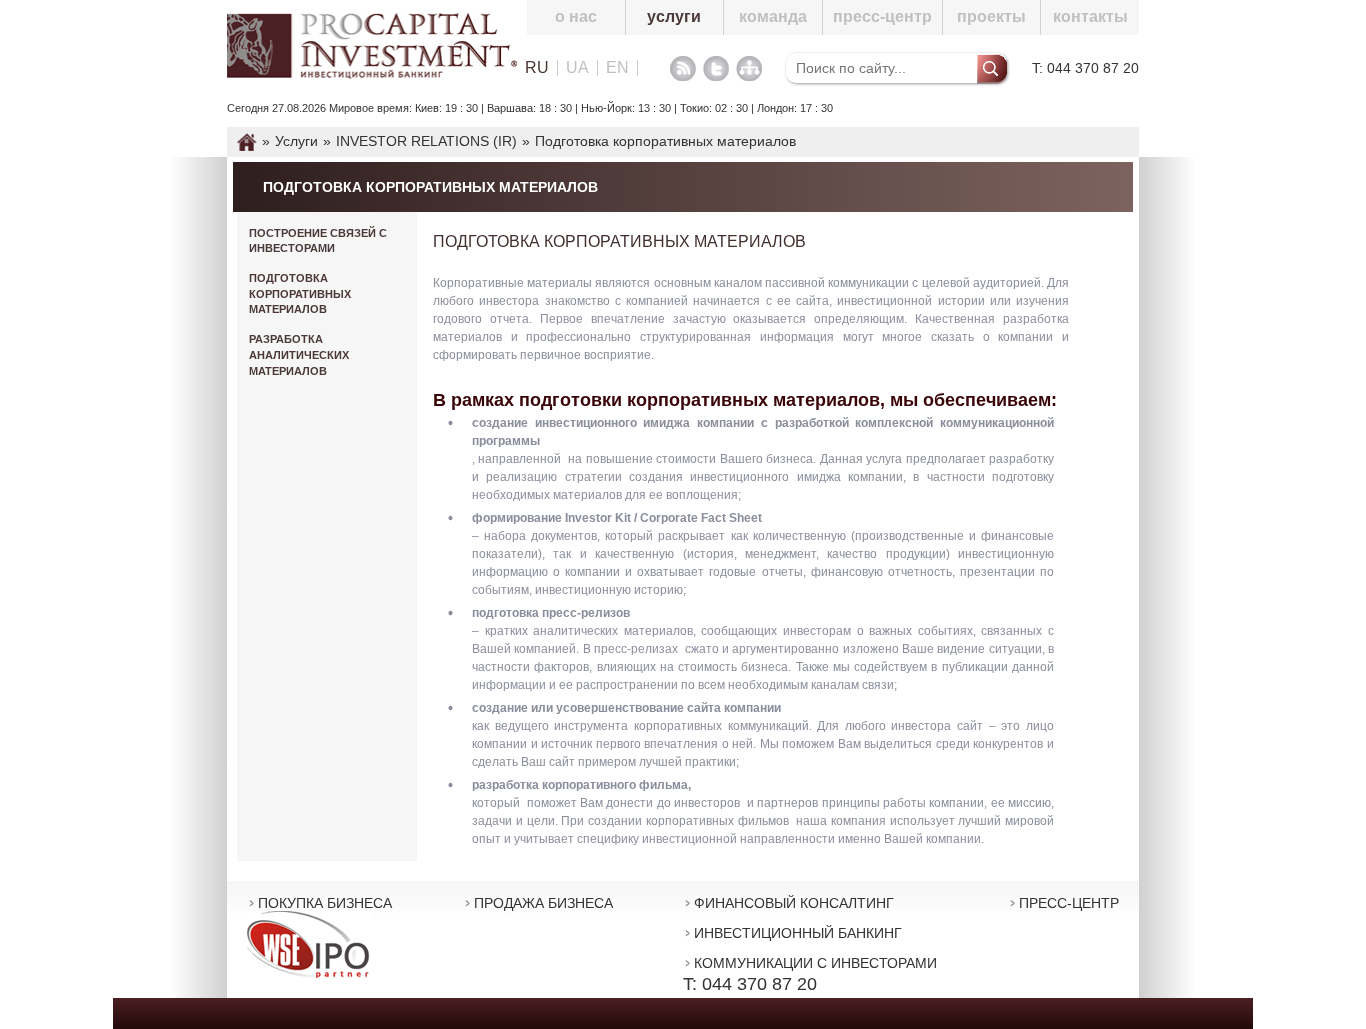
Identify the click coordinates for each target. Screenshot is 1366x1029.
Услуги (674, 16)
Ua (577, 68)
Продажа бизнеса (543, 903)
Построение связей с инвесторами (318, 241)
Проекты (991, 16)
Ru (537, 68)
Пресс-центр (882, 16)
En (617, 68)
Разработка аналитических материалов (299, 354)
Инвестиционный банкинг (798, 933)
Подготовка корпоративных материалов (300, 293)
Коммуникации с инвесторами (815, 963)
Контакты (1090, 16)
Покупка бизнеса (325, 903)
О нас (576, 16)
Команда (773, 16)
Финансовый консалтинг (794, 903)
